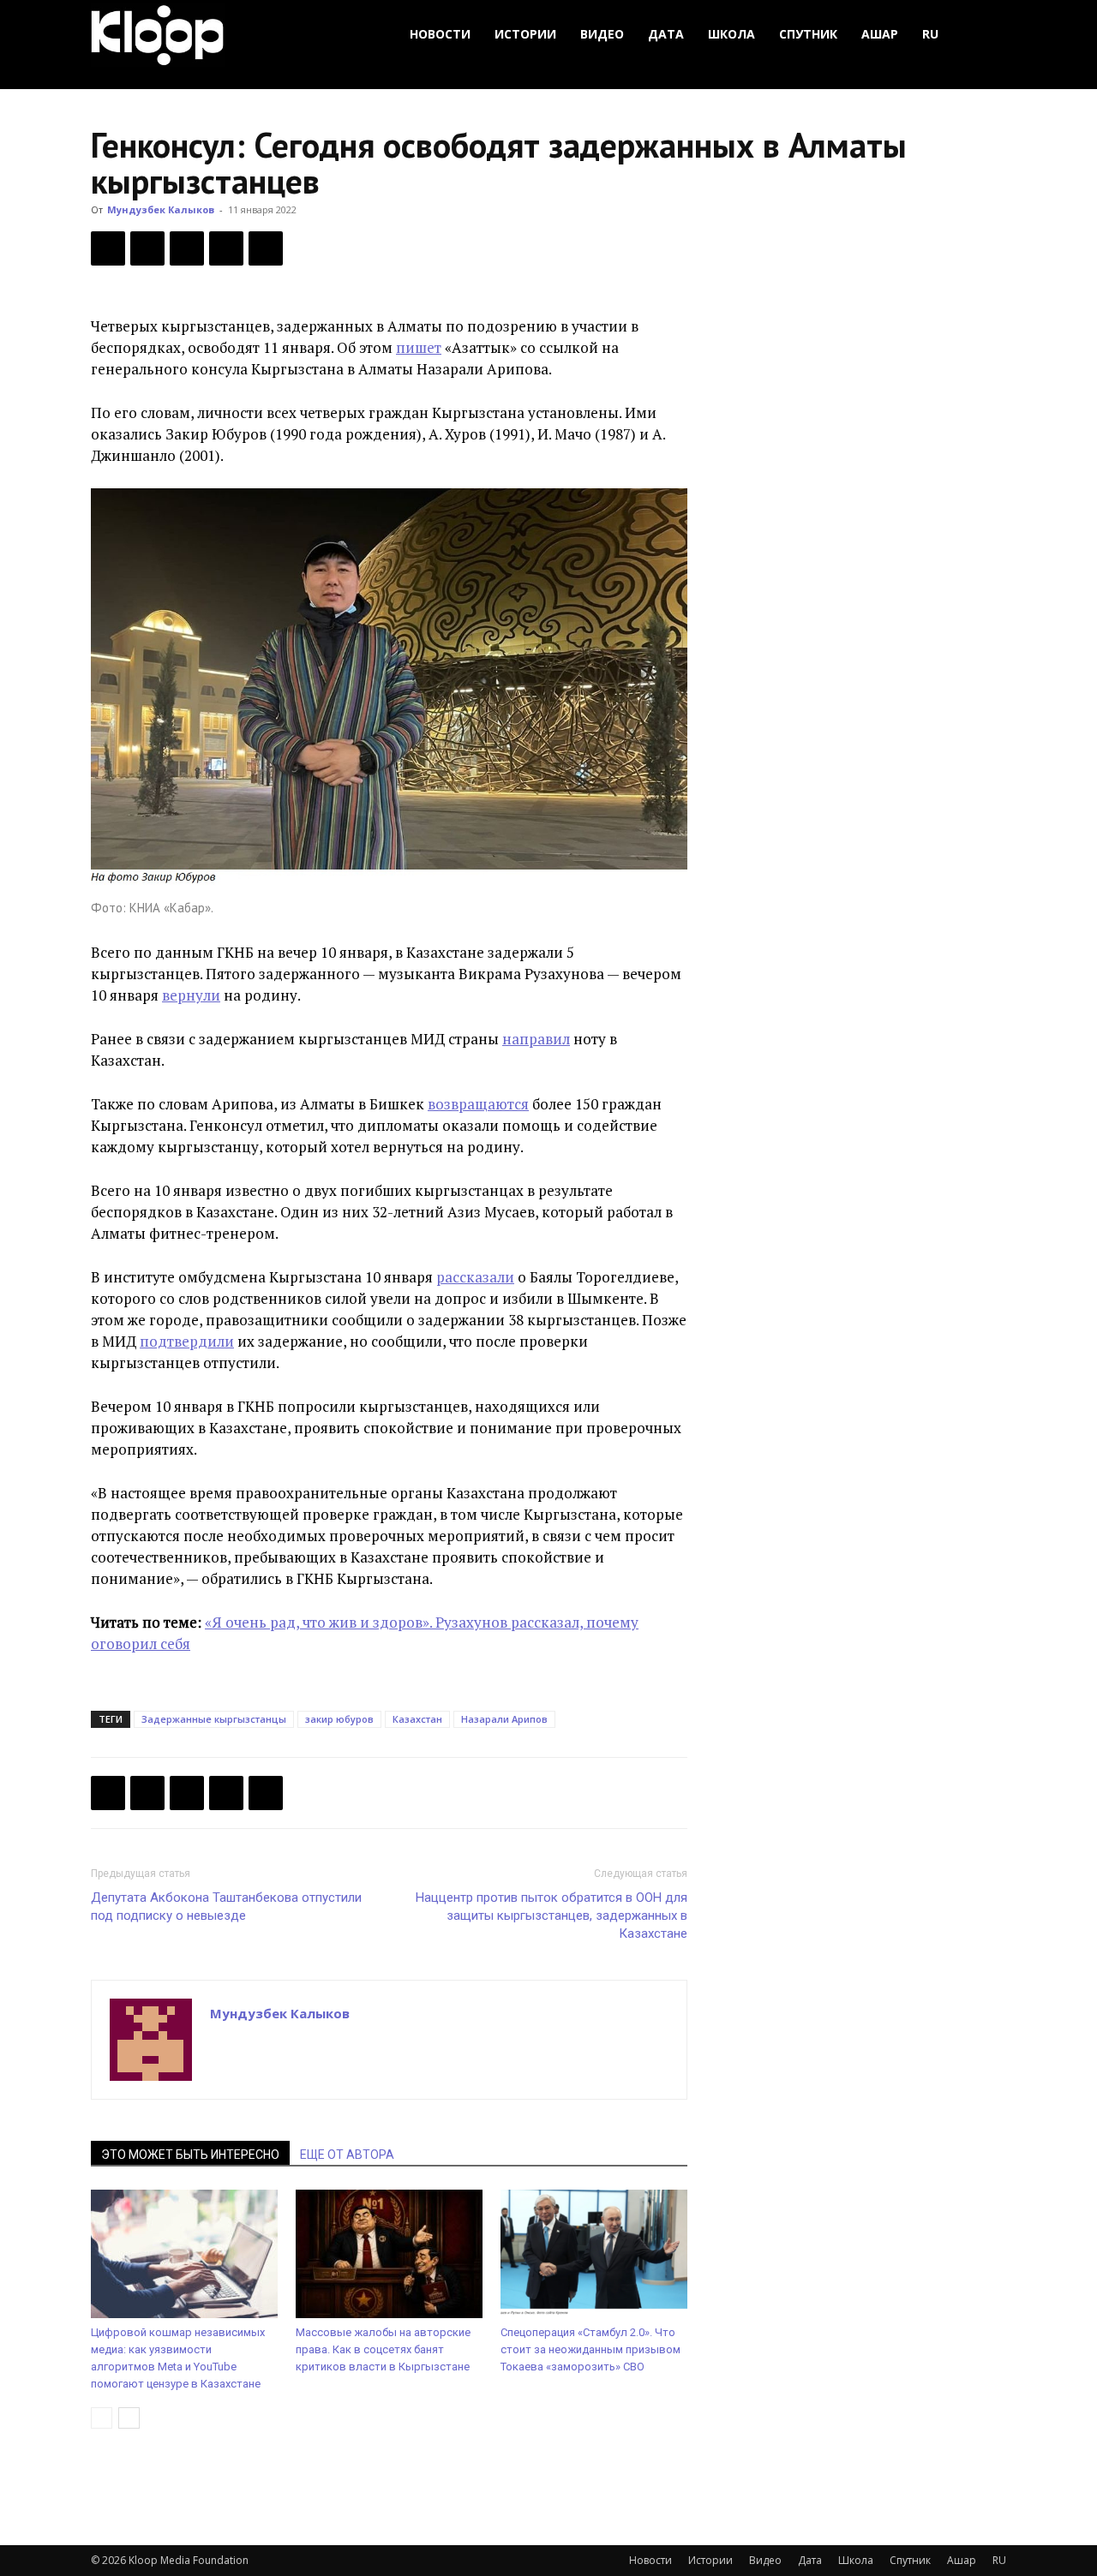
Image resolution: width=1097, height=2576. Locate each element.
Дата (666, 34)
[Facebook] (108, 248)
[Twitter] (147, 248)
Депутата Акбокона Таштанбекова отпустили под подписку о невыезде (226, 1907)
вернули (191, 995)
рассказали (475, 1277)
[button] (986, 35)
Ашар (880, 34)
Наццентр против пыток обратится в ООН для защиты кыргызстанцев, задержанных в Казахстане (551, 1916)
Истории (525, 34)
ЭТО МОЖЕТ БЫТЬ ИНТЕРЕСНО (190, 2155)
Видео (602, 34)
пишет (419, 347)
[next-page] (129, 2418)
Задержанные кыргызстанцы (214, 1719)
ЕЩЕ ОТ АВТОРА (347, 2155)
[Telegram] (226, 248)
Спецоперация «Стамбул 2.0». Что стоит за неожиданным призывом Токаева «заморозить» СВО (590, 2349)
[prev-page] (102, 2418)
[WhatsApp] (266, 248)
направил (536, 1039)
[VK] (187, 248)
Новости (440, 34)
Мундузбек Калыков (161, 209)
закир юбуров (339, 1719)
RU (930, 34)
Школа (731, 34)
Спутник (808, 34)
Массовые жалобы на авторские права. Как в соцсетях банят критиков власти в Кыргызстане (383, 2349)
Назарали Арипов (504, 1719)
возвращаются (478, 1104)
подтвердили (187, 1341)
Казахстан (417, 1719)
